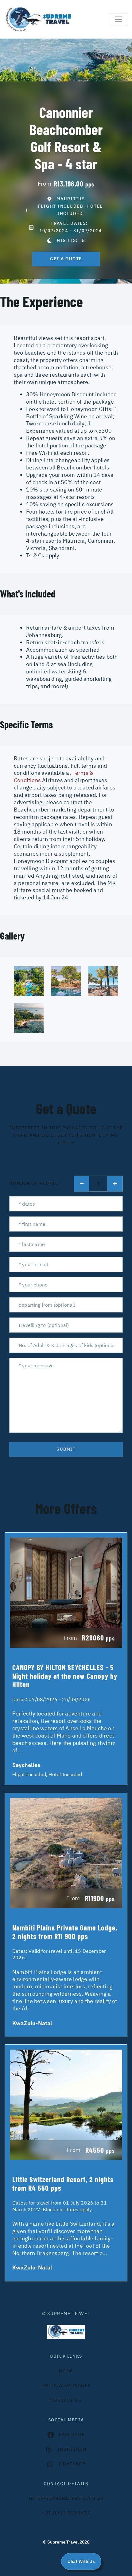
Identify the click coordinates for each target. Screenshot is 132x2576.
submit (66, 1449)
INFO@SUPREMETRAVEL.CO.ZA (66, 2498)
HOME (66, 2371)
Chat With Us (81, 2561)
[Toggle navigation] (118, 19)
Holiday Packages (66, 2386)
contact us (66, 2400)
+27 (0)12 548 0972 (66, 2513)
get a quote (66, 259)
